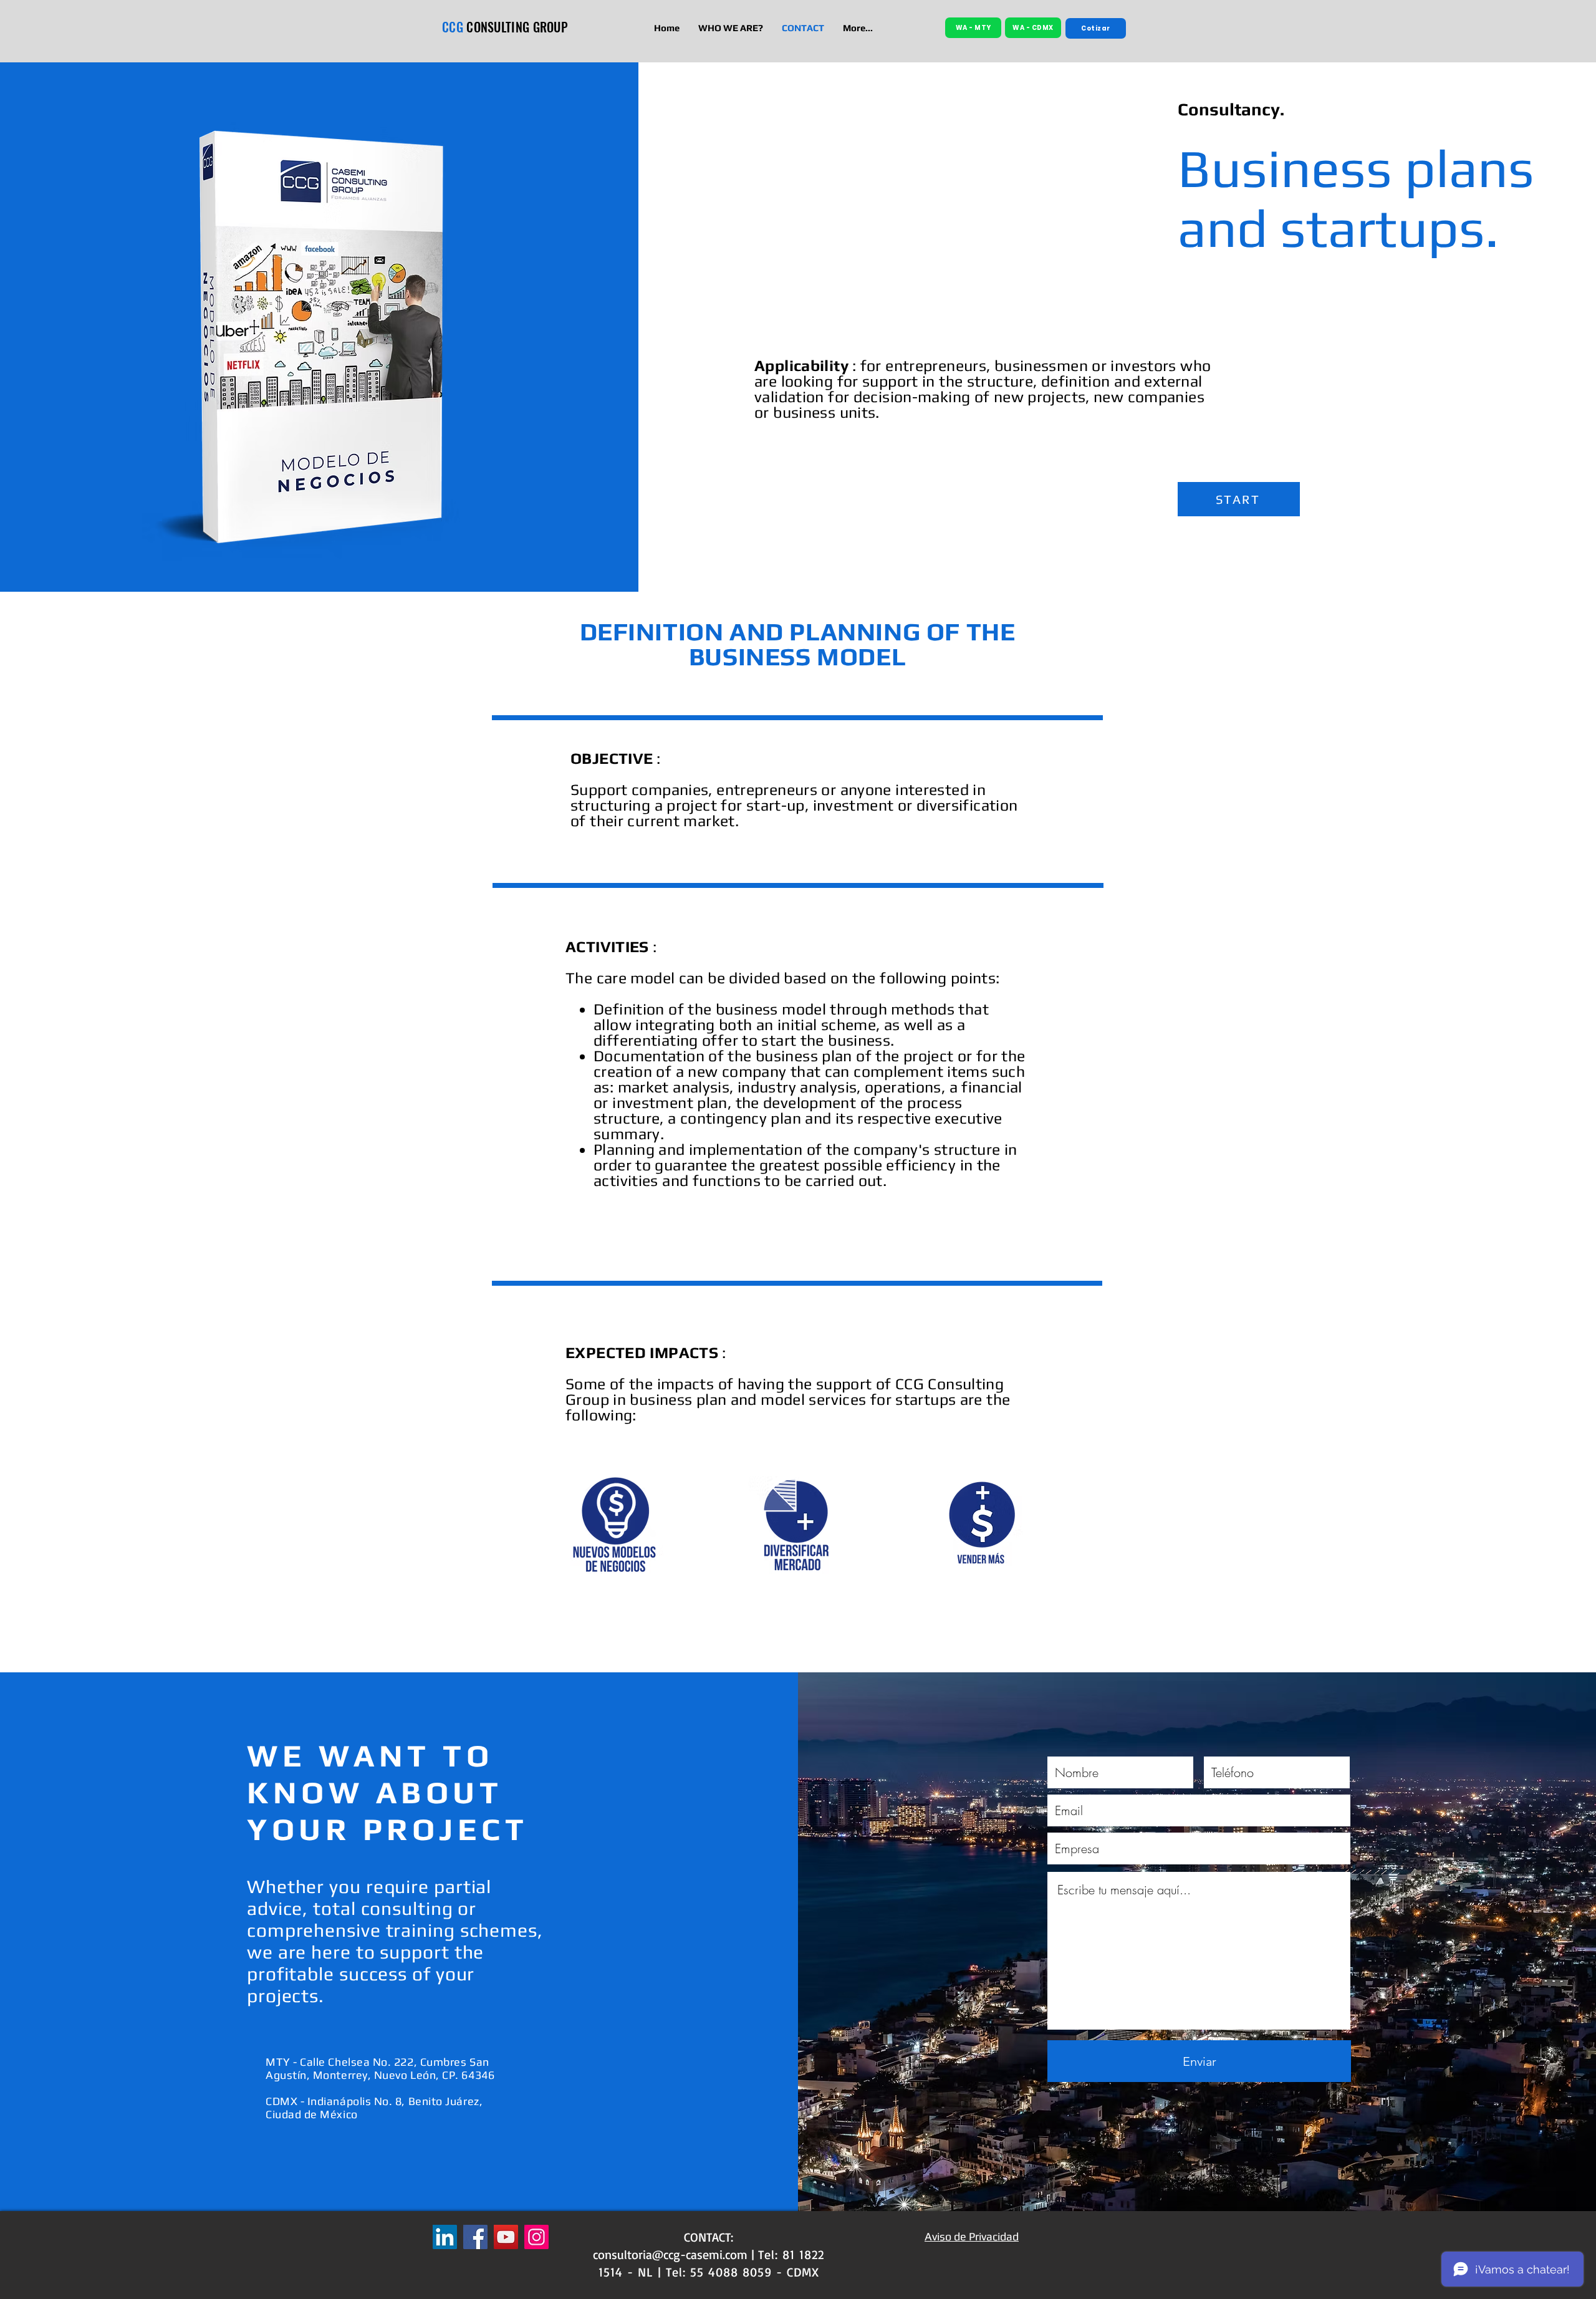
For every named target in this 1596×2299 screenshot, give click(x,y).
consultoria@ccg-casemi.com (670, 2254)
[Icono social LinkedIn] (445, 2237)
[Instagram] (536, 2237)
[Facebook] (475, 2237)
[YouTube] (506, 2237)
